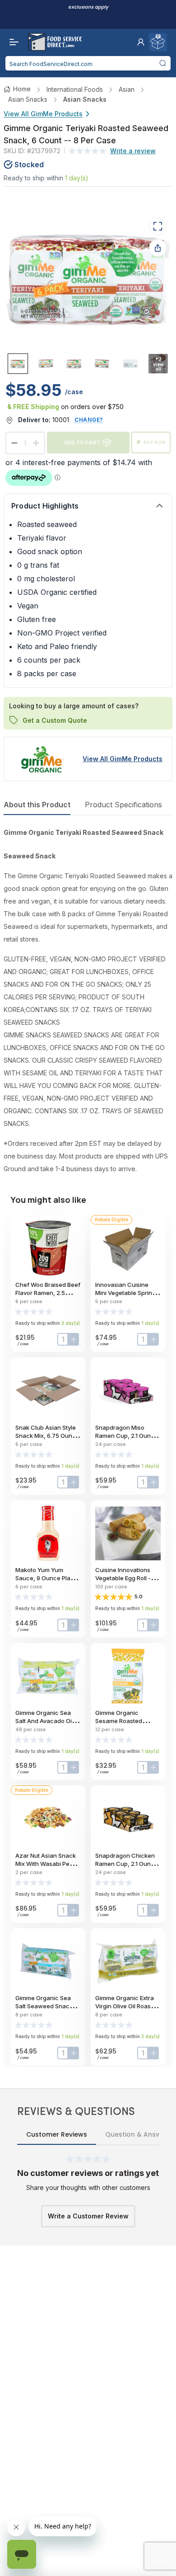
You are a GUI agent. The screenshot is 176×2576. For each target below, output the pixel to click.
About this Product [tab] (37, 805)
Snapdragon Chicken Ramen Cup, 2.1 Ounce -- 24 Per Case (127, 1864)
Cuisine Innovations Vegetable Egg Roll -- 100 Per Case (124, 1578)
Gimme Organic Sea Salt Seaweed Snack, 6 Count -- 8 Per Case (47, 2006)
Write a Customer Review (88, 2216)
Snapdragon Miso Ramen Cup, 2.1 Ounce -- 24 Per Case (127, 1436)
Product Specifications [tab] (123, 805)
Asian (127, 89)
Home (22, 89)
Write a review (133, 151)
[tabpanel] (88, 1001)
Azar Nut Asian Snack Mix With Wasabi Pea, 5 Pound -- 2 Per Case (48, 1864)
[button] (141, 42)
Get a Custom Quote (55, 720)
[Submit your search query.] (162, 63)
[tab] (18, 364)
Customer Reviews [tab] (57, 2134)
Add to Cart (82, 442)
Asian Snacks (28, 99)
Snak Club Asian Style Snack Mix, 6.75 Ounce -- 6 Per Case (47, 1436)
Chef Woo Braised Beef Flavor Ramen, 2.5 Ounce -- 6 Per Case (48, 1293)
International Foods (75, 89)
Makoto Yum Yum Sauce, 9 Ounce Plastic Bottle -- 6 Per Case (48, 1578)
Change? (89, 420)
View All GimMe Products (43, 114)
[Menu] (12, 42)
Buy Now (155, 442)
